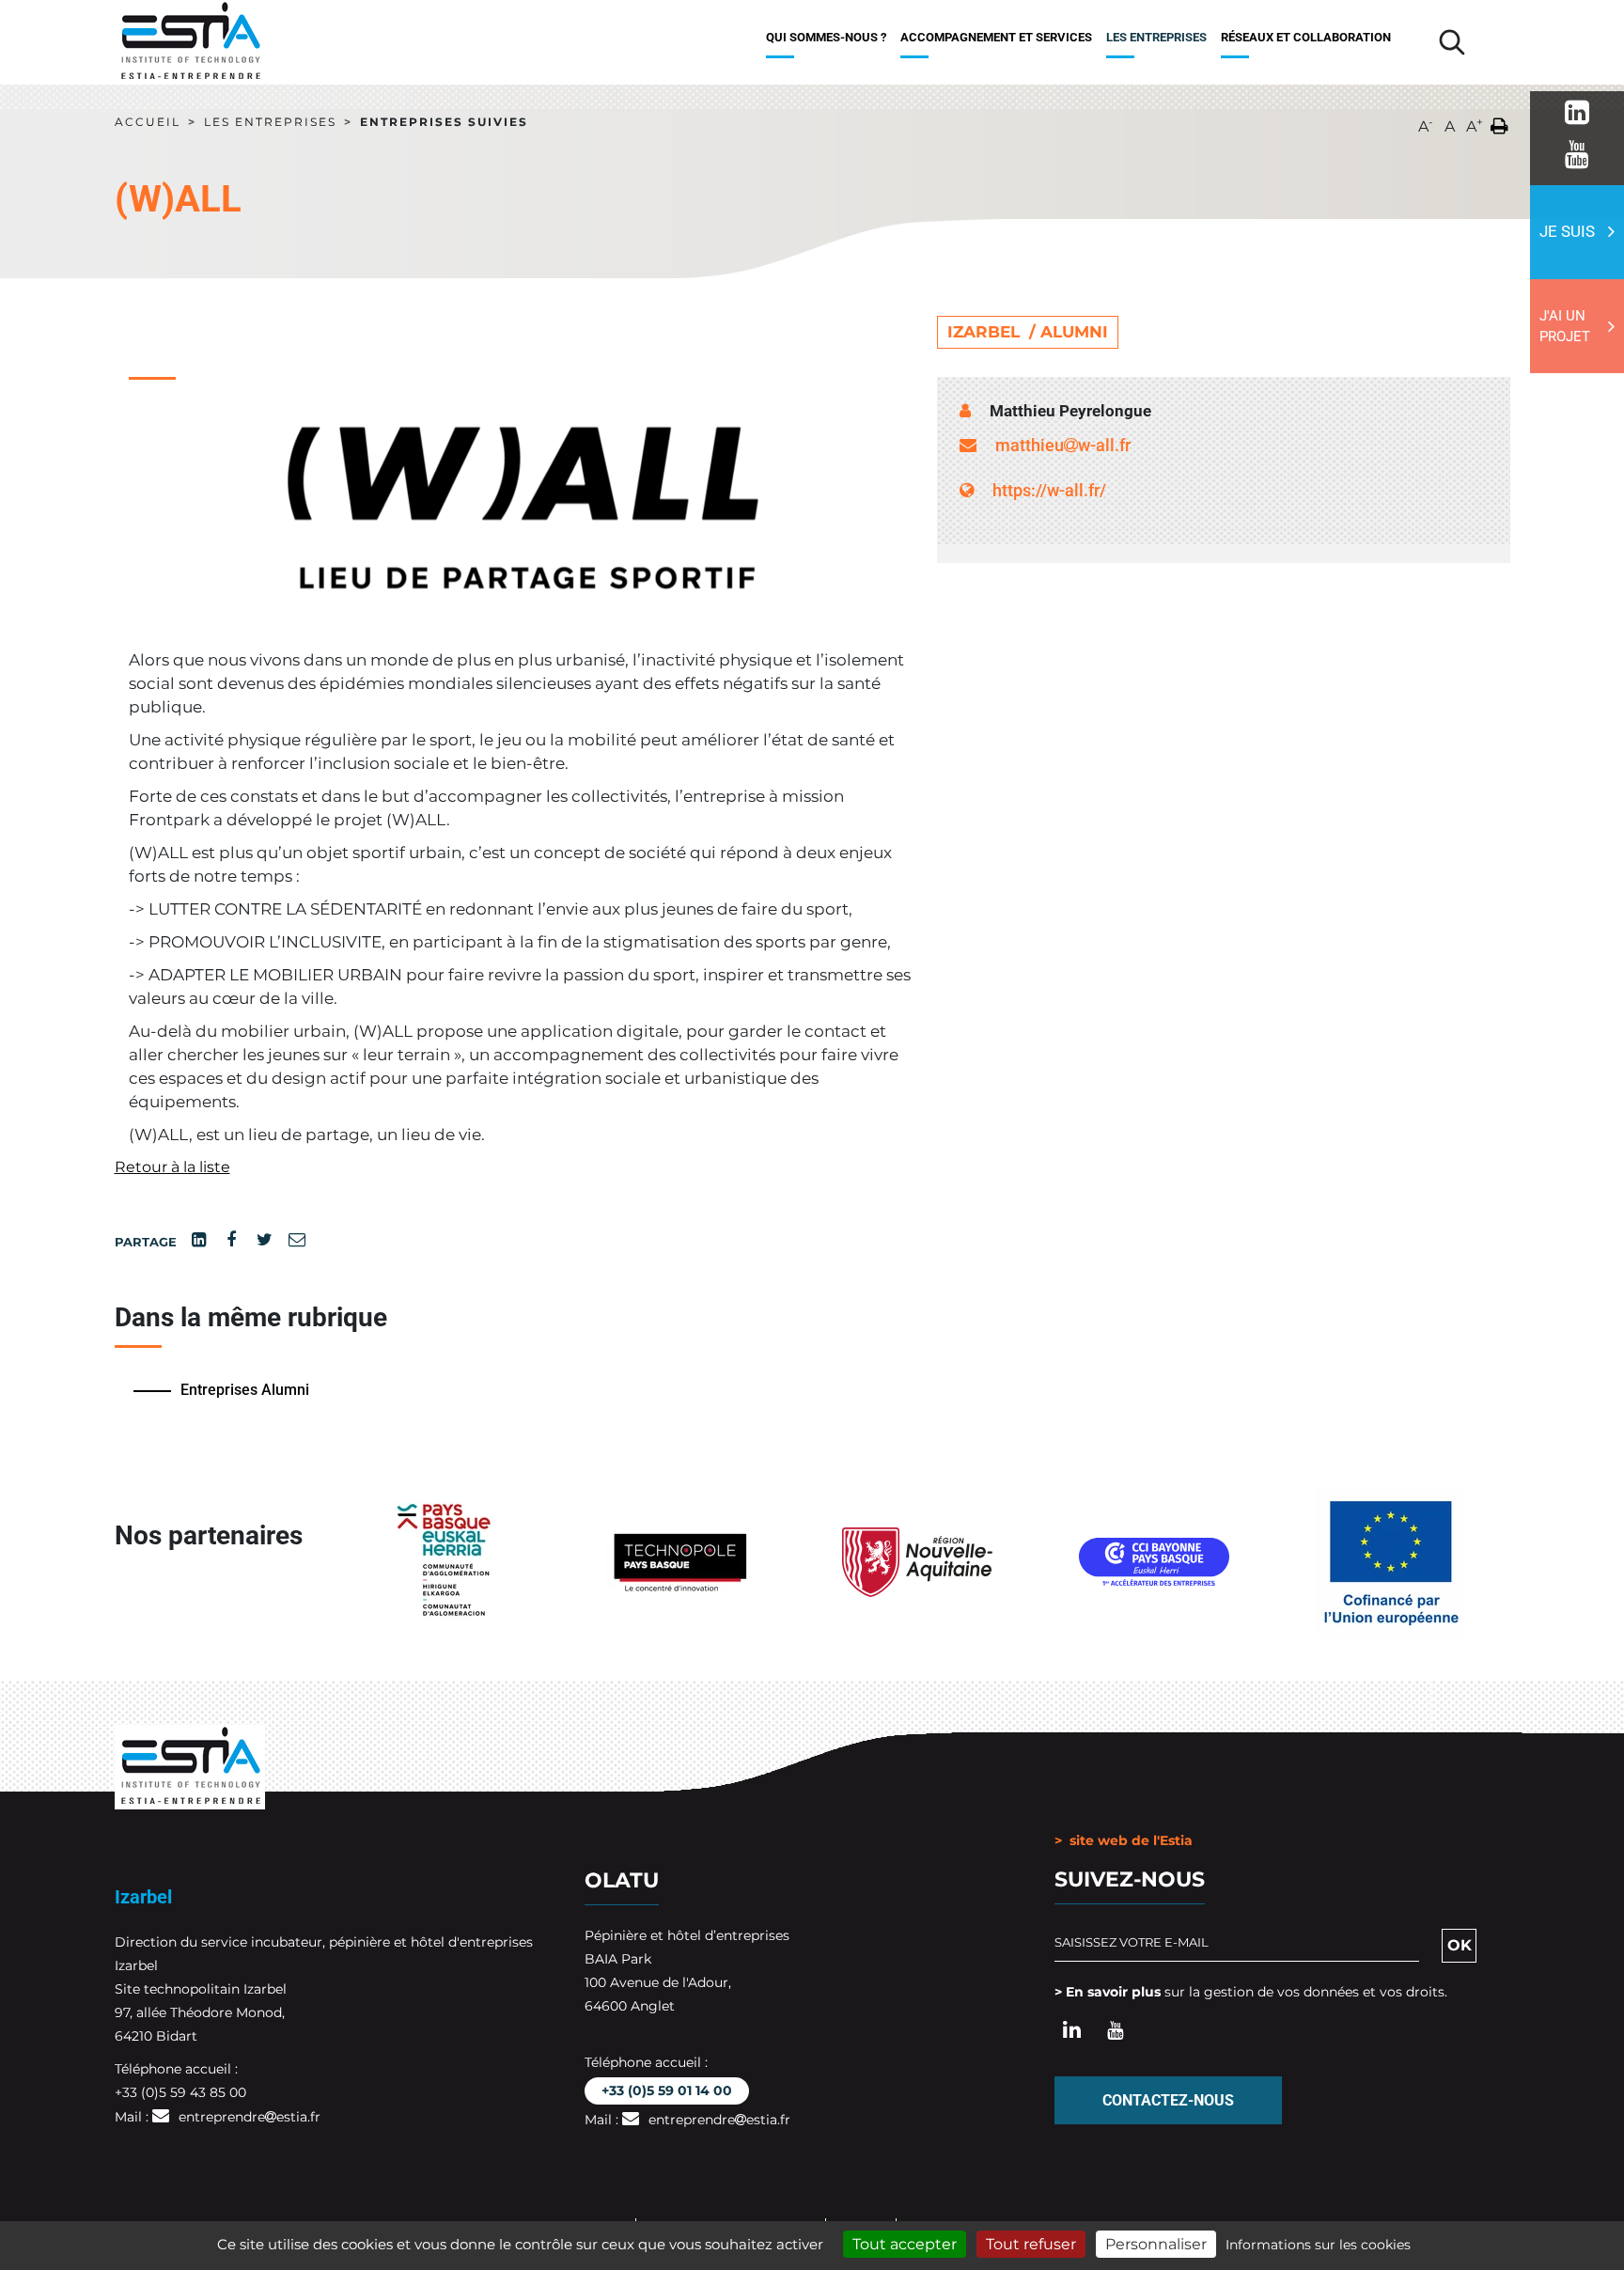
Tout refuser (1031, 2244)
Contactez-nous (1168, 2100)
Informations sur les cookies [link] (1318, 2245)
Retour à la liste (172, 1167)
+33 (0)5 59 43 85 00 (180, 2092)
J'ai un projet (1565, 327)
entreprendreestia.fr (250, 2117)
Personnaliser (1156, 2244)
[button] (1499, 122)
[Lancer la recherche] (1452, 42)
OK (1460, 1945)
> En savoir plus (1108, 1992)
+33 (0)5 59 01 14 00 (667, 2090)
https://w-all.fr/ (1049, 490)
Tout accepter (905, 2244)
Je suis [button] (1567, 231)
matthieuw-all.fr (1063, 445)
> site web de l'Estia (1124, 1840)
